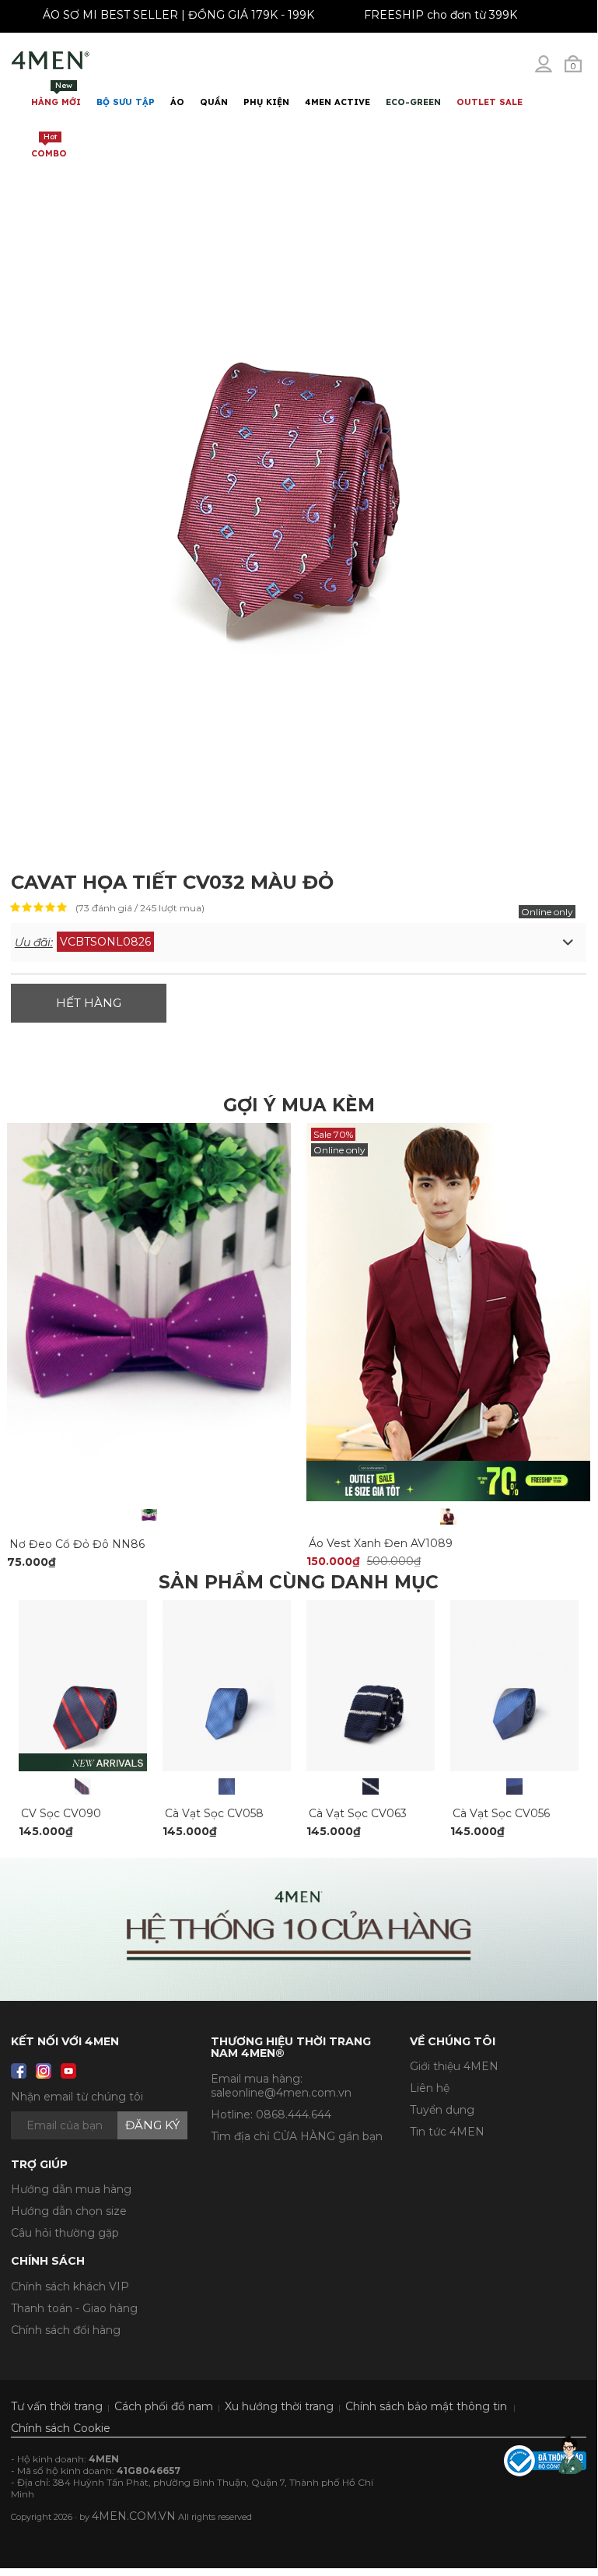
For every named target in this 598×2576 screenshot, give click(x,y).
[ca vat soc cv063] (371, 1685)
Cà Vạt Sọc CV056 (501, 1813)
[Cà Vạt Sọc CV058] (227, 1786)
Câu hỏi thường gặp (65, 2233)
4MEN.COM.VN (134, 2516)
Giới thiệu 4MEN (454, 2066)
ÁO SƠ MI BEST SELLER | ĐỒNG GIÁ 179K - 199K (185, 15)
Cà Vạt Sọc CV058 (214, 1813)
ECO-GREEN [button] (413, 102)
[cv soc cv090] (83, 1685)
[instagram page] (44, 2071)
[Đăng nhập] (554, 70)
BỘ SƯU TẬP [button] (126, 102)
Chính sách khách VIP (70, 2286)
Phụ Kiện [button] (266, 102)
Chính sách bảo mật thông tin (426, 2406)
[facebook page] (19, 2071)
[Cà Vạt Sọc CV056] (514, 1786)
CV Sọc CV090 (61, 1813)
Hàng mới (56, 94)
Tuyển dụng (442, 2110)
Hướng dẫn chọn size (69, 2211)
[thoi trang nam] (51, 61)
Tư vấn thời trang (57, 2406)
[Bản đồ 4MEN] (299, 1929)
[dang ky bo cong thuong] (545, 2459)
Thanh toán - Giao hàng (74, 2308)
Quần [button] (214, 102)
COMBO (49, 145)
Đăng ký (152, 2125)
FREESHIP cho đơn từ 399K (448, 15)
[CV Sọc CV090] (83, 1786)
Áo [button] (177, 102)
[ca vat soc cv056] (514, 1685)
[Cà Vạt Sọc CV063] (371, 1786)
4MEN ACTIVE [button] (337, 102)
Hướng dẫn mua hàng (71, 2189)
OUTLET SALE (490, 102)
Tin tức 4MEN (447, 2132)
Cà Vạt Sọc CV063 (358, 1813)
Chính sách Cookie (61, 2428)
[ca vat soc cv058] (227, 1685)
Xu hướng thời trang (279, 2406)
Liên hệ (430, 2088)
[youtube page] (68, 2071)
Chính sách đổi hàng (66, 2330)
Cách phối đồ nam (164, 2406)
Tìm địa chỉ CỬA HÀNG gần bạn (297, 2136)
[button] (299, 942)
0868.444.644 (294, 2114)
